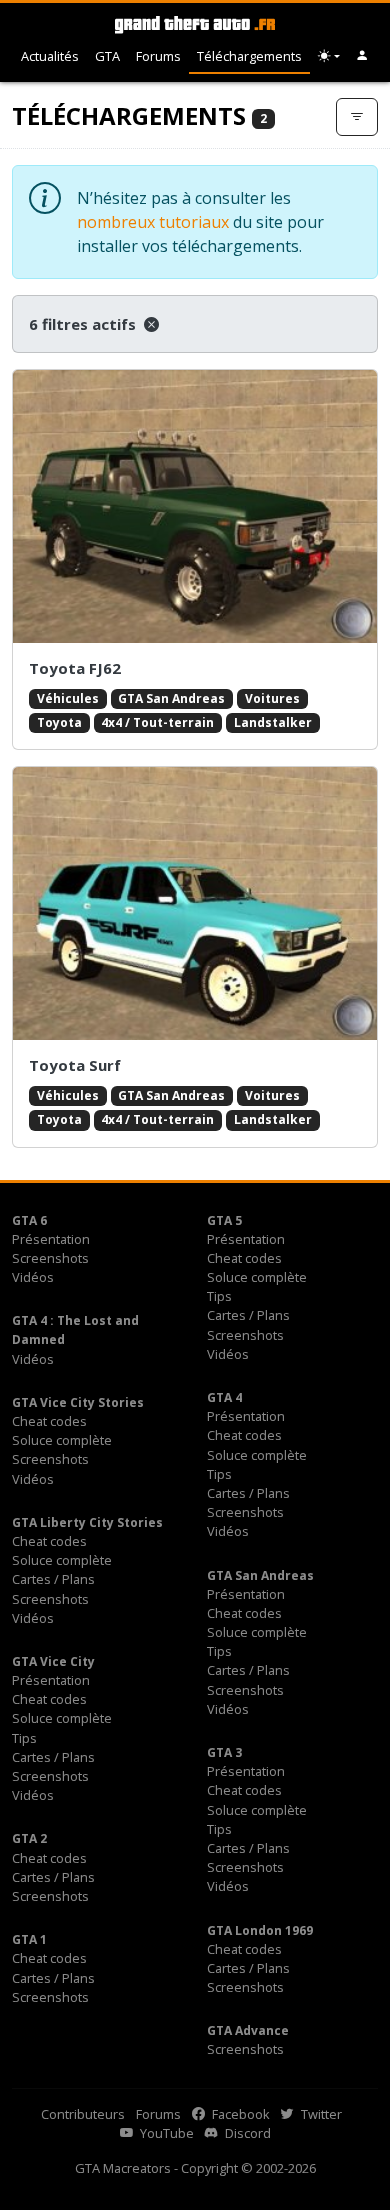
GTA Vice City (53, 1661)
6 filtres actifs (84, 324)
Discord (246, 2133)
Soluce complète (257, 1277)
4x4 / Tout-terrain (157, 722)
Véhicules (68, 698)
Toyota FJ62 (75, 668)
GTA (107, 56)
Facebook (239, 2114)
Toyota (59, 722)
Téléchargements (249, 56)
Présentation (51, 1239)
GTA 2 (29, 1838)
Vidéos (33, 1277)
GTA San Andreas (171, 698)
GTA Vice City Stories (78, 1402)
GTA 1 (29, 1939)
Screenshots (50, 1258)
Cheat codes (244, 1258)
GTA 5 (224, 1220)
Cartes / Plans (248, 1315)
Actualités (50, 56)
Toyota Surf (75, 1065)
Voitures (272, 698)
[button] (362, 56)
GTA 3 (224, 1752)
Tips (219, 1296)
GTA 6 (29, 1220)
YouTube (165, 2133)
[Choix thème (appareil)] (329, 56)
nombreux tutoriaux (153, 222)
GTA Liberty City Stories (87, 1522)
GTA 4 (224, 1397)
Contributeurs (83, 2114)
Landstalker (273, 722)
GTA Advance (248, 2030)
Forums (158, 56)
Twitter (320, 2114)
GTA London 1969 (260, 1930)
